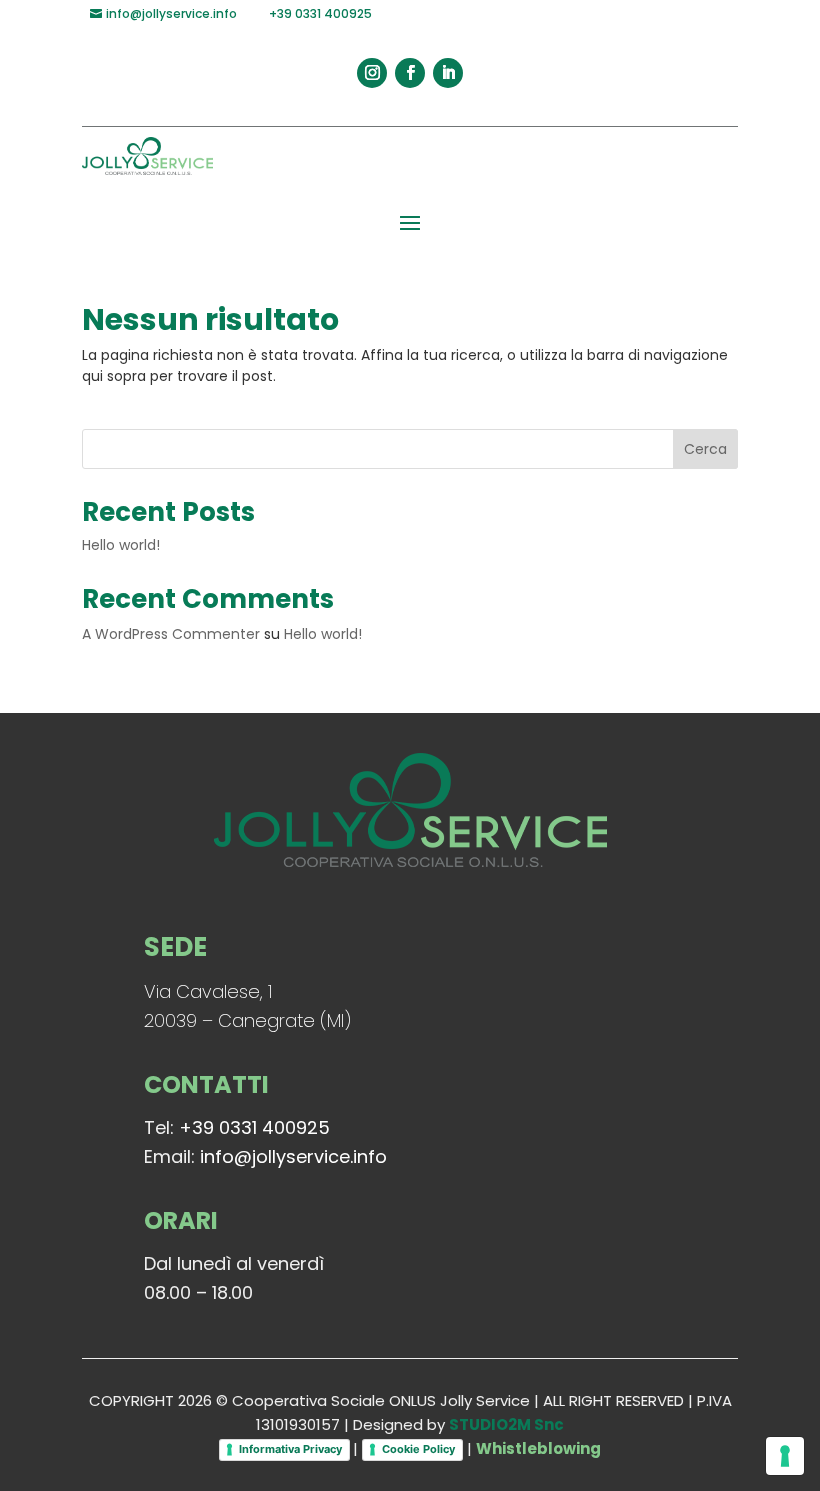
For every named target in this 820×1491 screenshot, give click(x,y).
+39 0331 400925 (254, 1127)
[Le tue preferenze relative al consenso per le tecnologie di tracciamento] (785, 1456)
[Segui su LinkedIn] (448, 73)
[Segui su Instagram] (372, 73)
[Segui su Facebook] (410, 73)
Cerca (705, 449)
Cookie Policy (418, 1449)
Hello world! (121, 545)
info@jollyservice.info (293, 1156)
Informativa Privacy (290, 1449)
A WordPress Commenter (171, 634)
